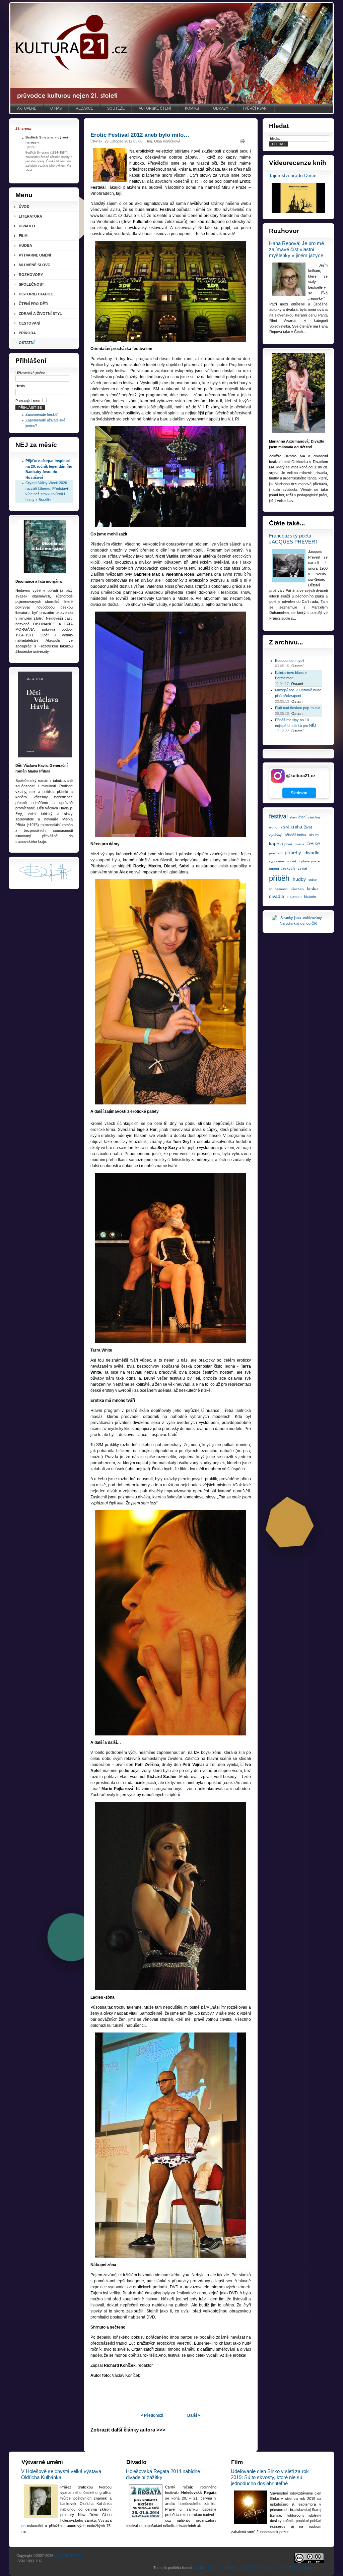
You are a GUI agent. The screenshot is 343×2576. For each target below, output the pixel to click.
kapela (276, 844)
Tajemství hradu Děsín (293, 176)
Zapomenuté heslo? (42, 414)
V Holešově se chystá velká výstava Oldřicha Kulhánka (61, 2474)
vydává (304, 861)
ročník (292, 861)
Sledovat (299, 793)
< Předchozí (152, 2415)
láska (312, 889)
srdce (313, 880)
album (314, 835)
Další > (194, 2415)
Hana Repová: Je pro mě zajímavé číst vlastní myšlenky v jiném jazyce (296, 249)
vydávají (275, 835)
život (308, 827)
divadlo (312, 853)
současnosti (278, 889)
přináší (290, 835)
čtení (302, 817)
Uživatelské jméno (30, 373)
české (313, 843)
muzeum (294, 897)
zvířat (302, 868)
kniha (296, 827)
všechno (297, 889)
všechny (314, 817)
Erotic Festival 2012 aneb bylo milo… (140, 135)
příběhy (293, 852)
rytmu (273, 827)
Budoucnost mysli (289, 661)
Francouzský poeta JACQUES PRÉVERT (294, 539)
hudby (299, 879)
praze (316, 861)
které (285, 827)
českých (288, 868)
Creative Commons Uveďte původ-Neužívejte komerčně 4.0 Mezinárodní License (259, 2568)
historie (310, 897)
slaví (293, 817)
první (288, 844)
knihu (301, 835)
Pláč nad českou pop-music (298, 708)
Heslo (20, 386)
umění (274, 868)
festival (278, 816)
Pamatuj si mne (28, 401)
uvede (300, 844)
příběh (279, 878)
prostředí (276, 853)
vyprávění (277, 861)
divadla (277, 896)
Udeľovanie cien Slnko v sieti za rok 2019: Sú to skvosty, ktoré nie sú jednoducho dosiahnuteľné (270, 2477)
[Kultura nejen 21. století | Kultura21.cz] (171, 53)
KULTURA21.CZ (68, 2556)
